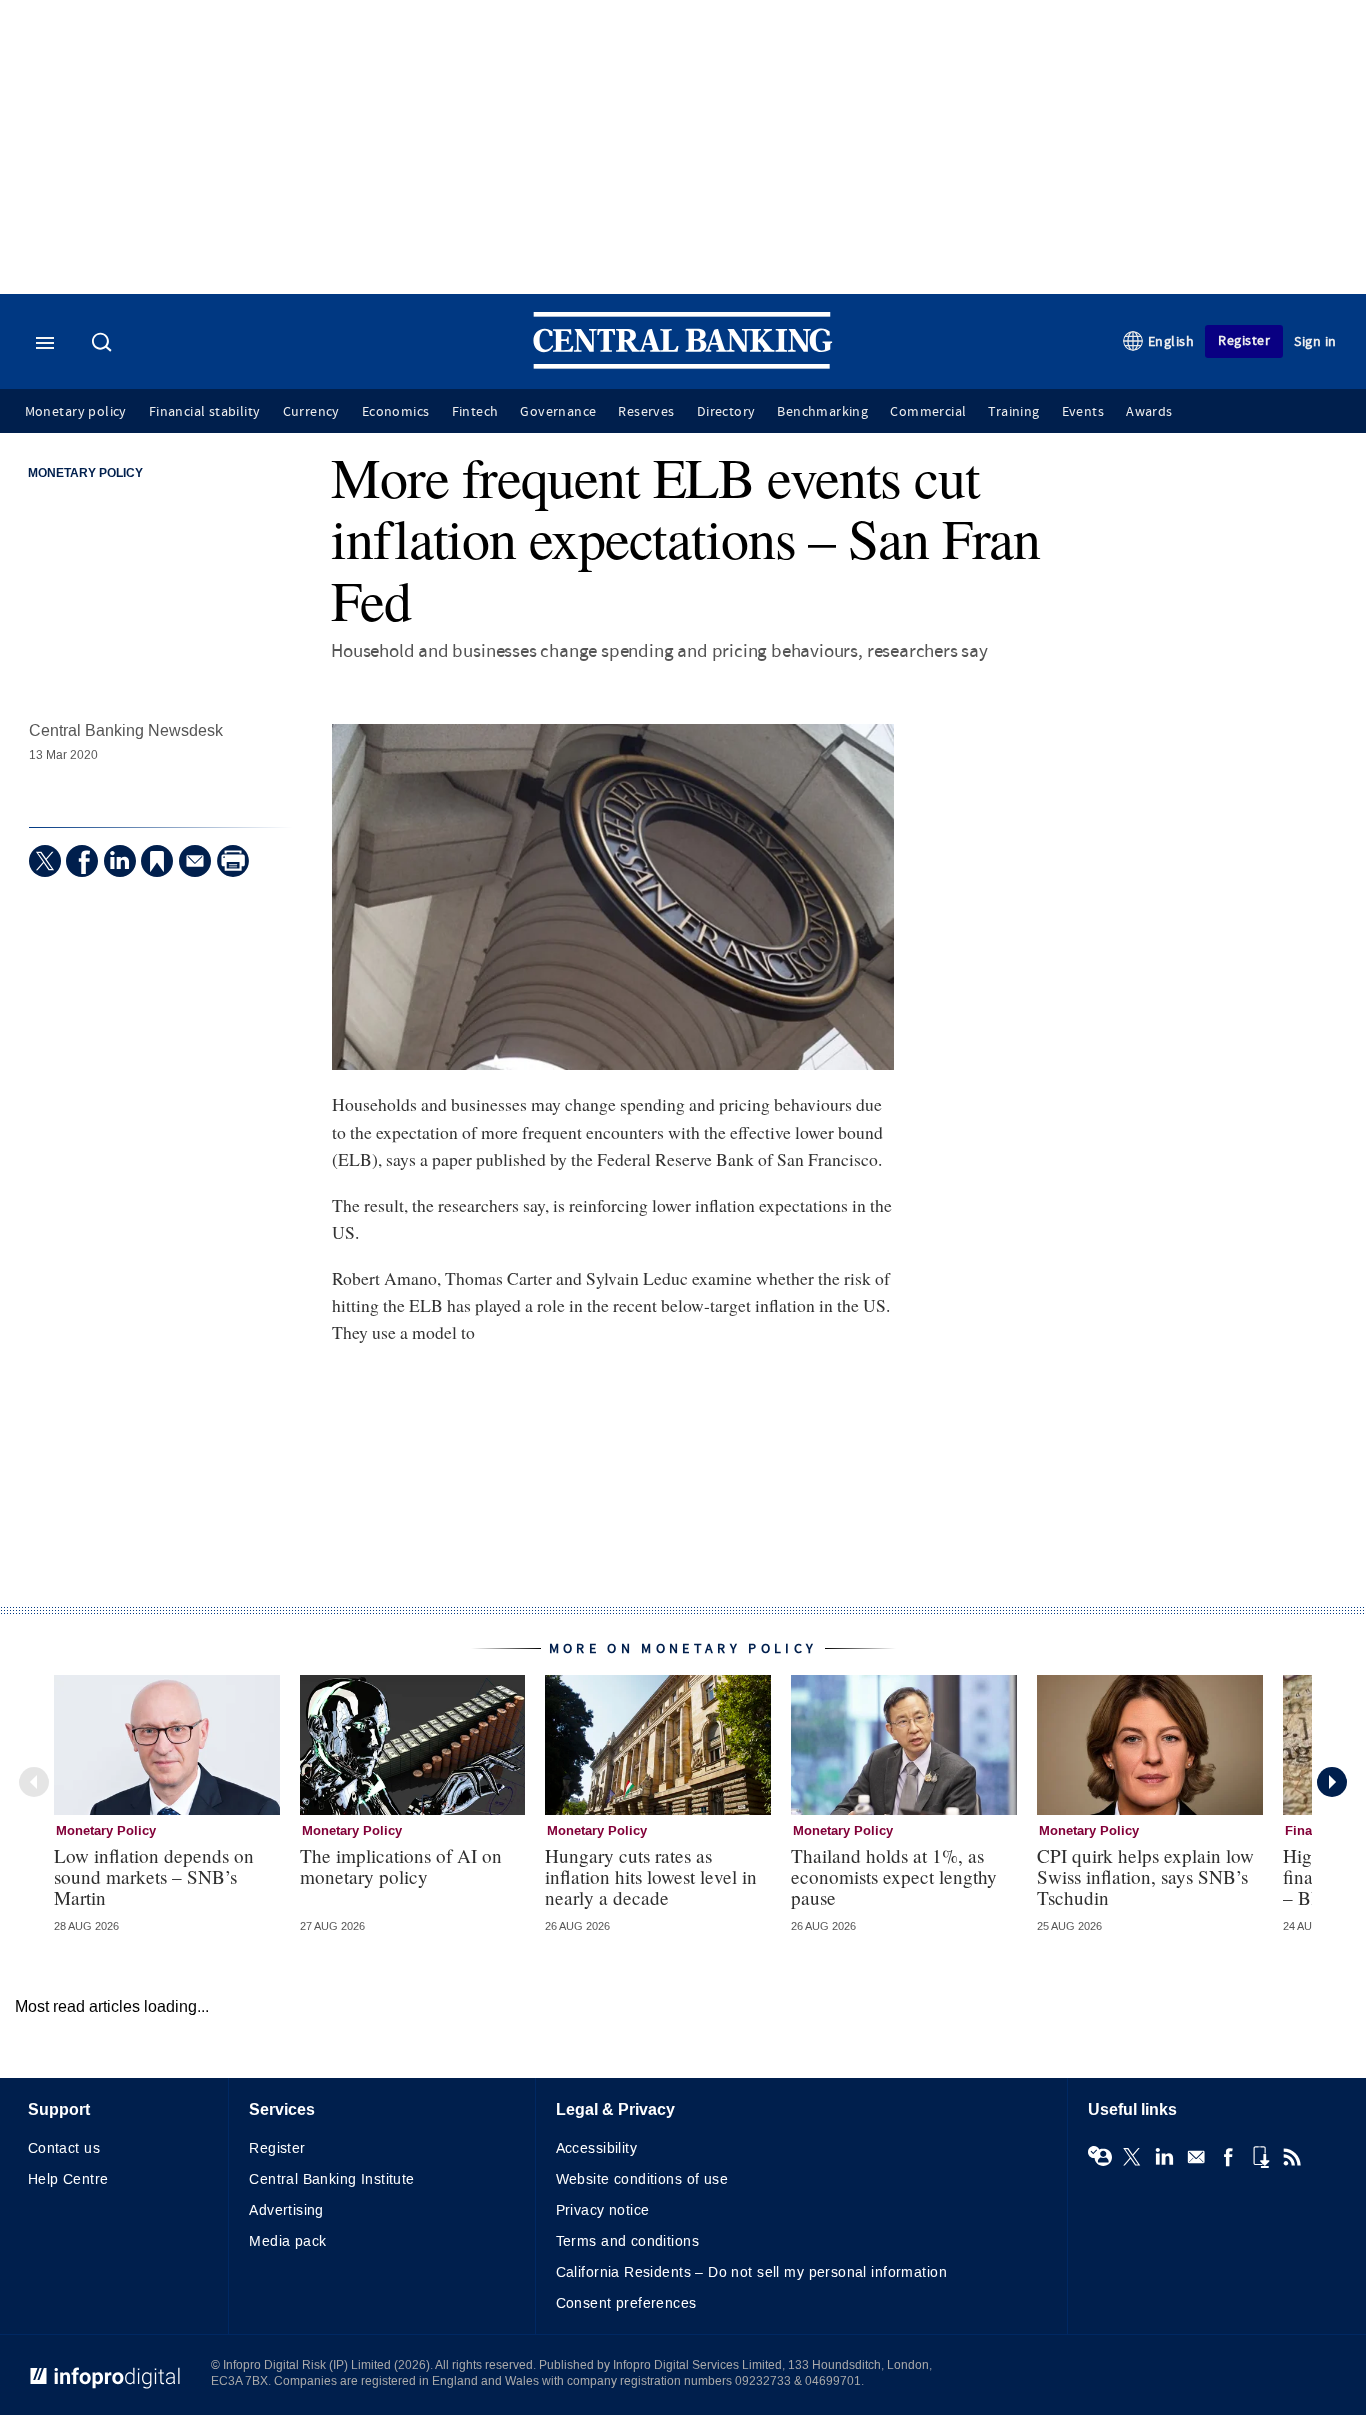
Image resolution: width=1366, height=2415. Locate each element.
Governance (558, 412)
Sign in (1315, 341)
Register (1244, 340)
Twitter (1132, 2157)
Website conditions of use (642, 2179)
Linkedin (1164, 2157)
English (1171, 341)
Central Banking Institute (332, 2179)
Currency (311, 412)
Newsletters (1196, 2157)
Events (1083, 412)
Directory (726, 412)
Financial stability (205, 412)
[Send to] (195, 861)
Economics (396, 412)
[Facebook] (82, 861)
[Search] (104, 344)
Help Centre (68, 2179)
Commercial (928, 412)
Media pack (287, 2241)
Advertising (286, 2210)
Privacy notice (603, 2210)
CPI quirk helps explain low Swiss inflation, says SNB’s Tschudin (1145, 1876)
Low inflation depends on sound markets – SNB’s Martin (154, 1876)
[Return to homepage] (683, 364)
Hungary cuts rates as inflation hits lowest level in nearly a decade (651, 1876)
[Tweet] (45, 861)
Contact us (64, 2148)
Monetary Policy (85, 474)
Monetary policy (76, 412)
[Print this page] (233, 861)
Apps (1260, 2157)
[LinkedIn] (120, 861)
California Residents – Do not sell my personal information (751, 2272)
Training (1013, 412)
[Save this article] (157, 861)
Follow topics (1100, 2157)
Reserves (646, 412)
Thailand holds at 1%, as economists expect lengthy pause (894, 1876)
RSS (1292, 2157)
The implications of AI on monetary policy (401, 1866)
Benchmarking (822, 412)
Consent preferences (626, 2303)
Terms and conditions (627, 2241)
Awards (1149, 412)
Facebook (1228, 2157)
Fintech (475, 412)
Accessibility (596, 2148)
